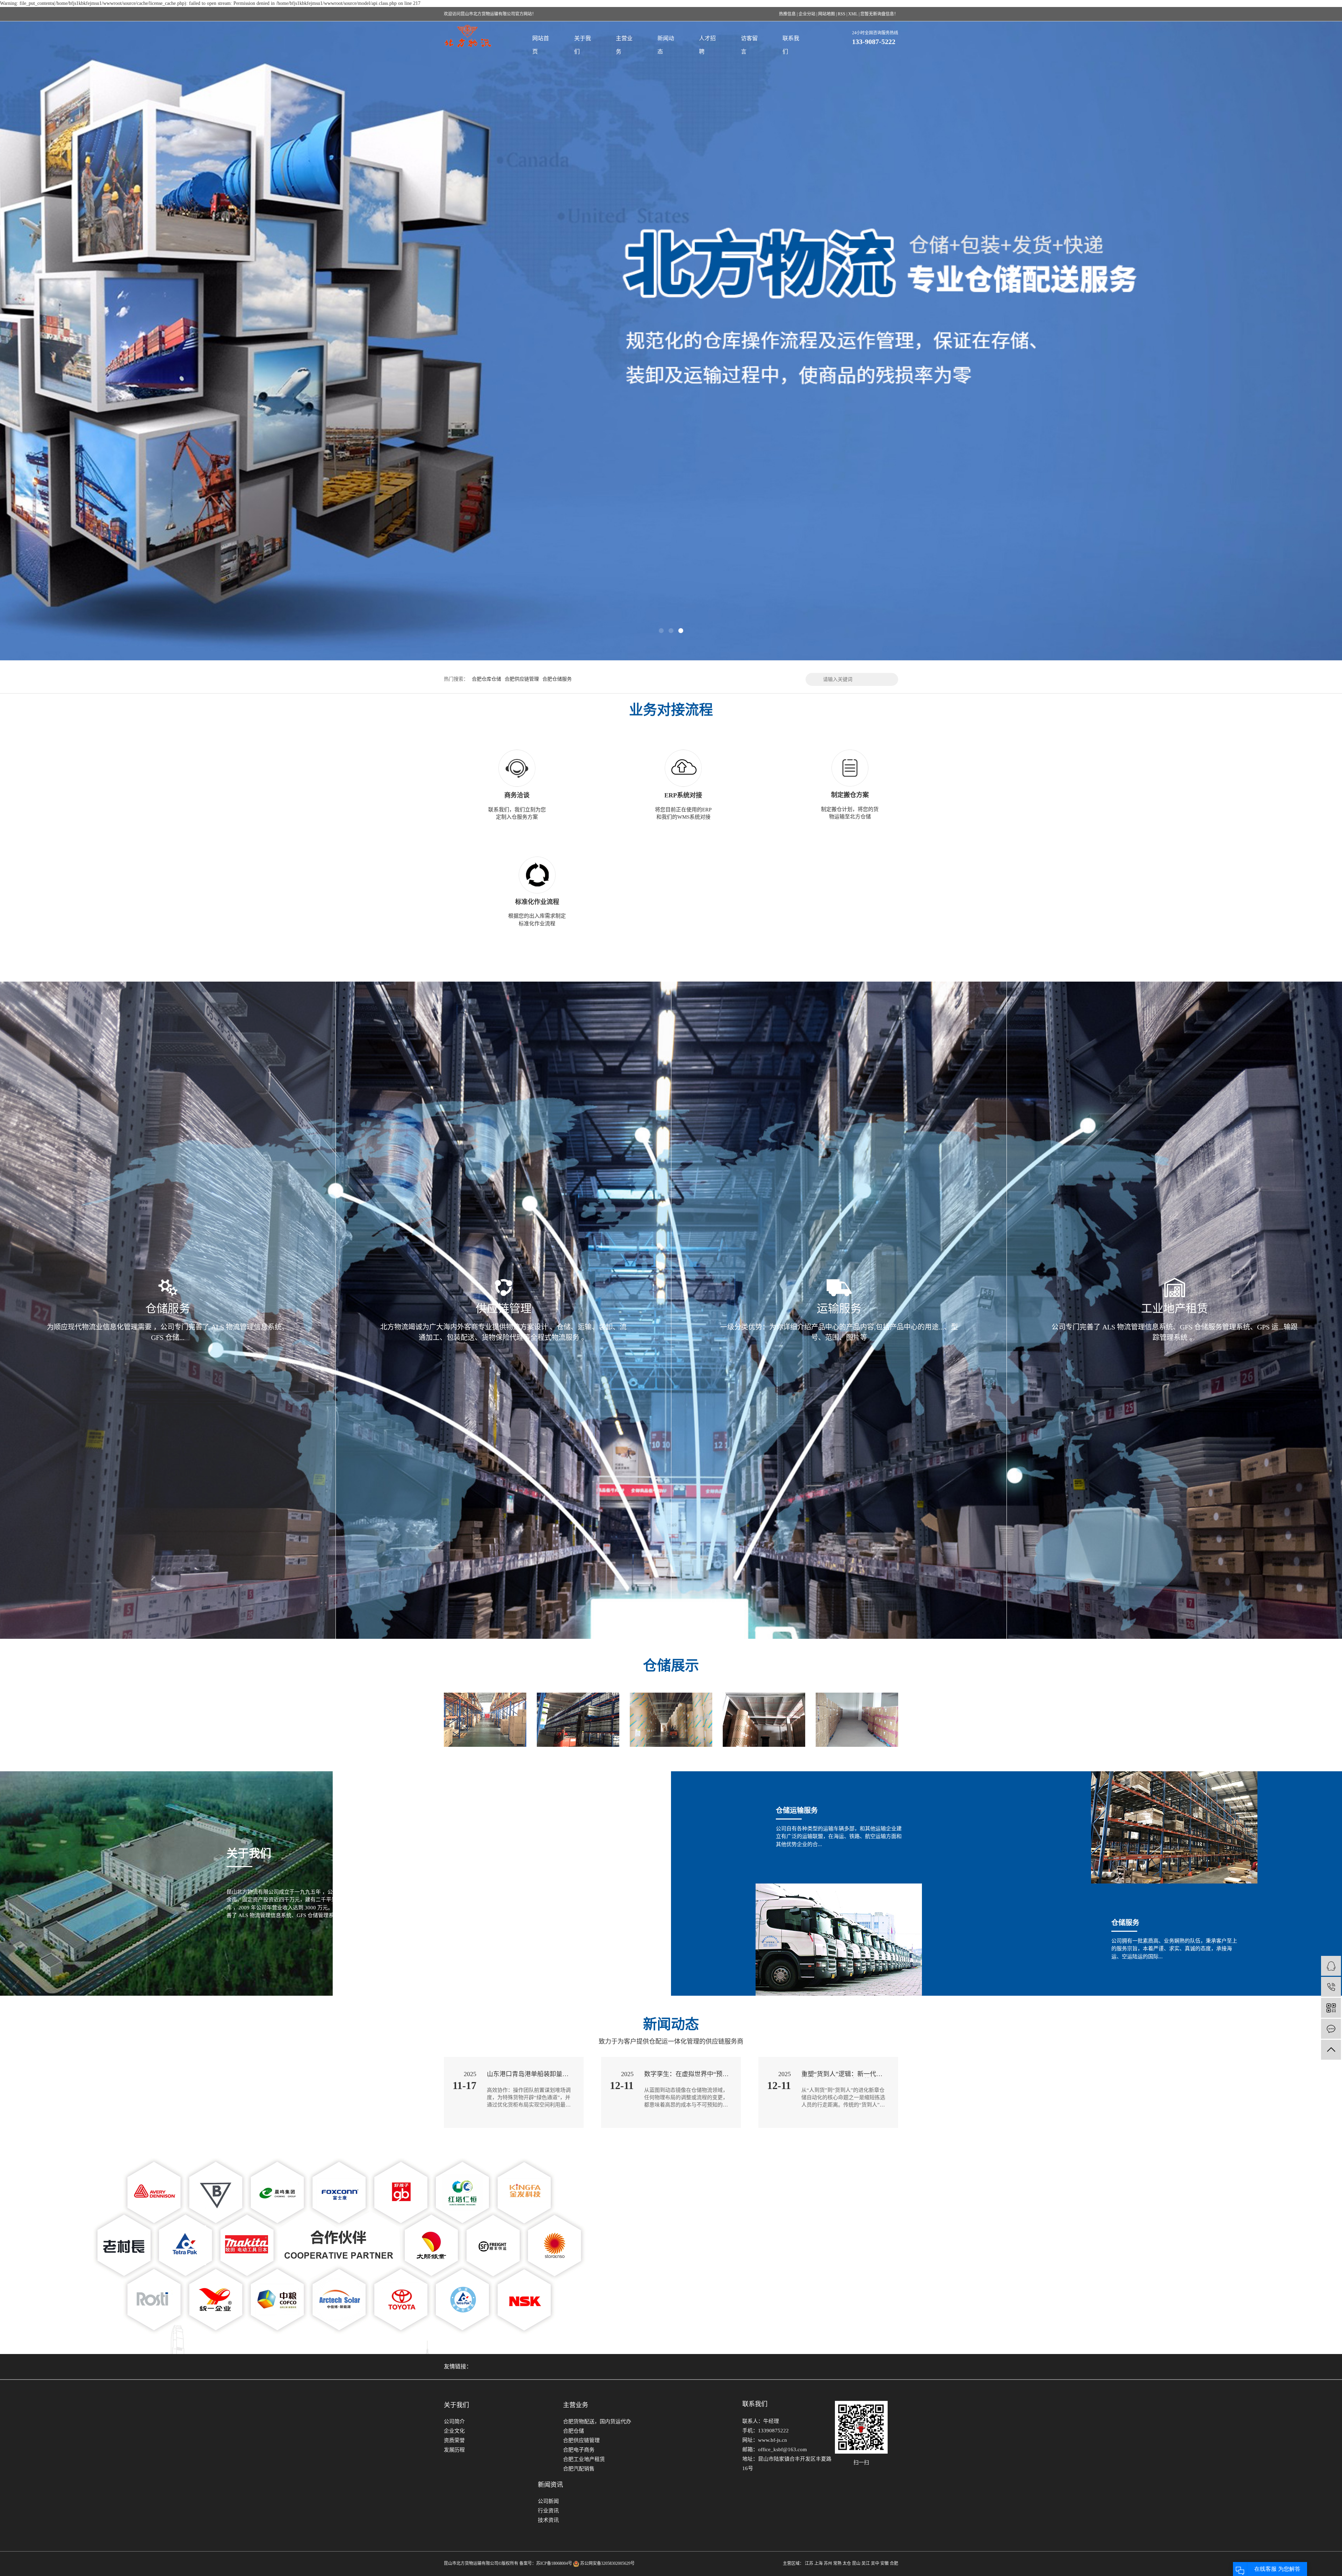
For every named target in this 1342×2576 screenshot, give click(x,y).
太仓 (847, 2563)
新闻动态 (666, 45)
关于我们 (583, 45)
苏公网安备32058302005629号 (607, 2563)
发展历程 (454, 2450)
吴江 (866, 2563)
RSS (842, 14)
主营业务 (624, 45)
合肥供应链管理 (522, 679)
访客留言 (749, 45)
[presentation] (61, 340)
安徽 (885, 2563)
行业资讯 (548, 2511)
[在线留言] (1331, 2029)
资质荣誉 (454, 2440)
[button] (661, 631)
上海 (818, 2563)
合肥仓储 (573, 2431)
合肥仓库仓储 (486, 679)
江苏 (809, 2563)
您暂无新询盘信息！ (879, 14)
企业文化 (454, 2431)
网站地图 (827, 14)
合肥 (894, 2563)
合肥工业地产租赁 (584, 2459)
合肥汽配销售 (579, 2469)
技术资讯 (548, 2520)
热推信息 (787, 14)
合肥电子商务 (579, 2450)
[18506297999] (1331, 1987)
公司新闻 (548, 2501)
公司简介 (454, 2421)
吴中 (875, 2563)
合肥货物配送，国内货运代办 (597, 2421)
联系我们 (791, 45)
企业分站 (807, 14)
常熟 (837, 2563)
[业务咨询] (1331, 1966)
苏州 (828, 2563)
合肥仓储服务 (557, 679)
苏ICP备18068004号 (554, 2563)
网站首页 (541, 45)
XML (853, 14)
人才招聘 (707, 45)
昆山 (856, 2563)
